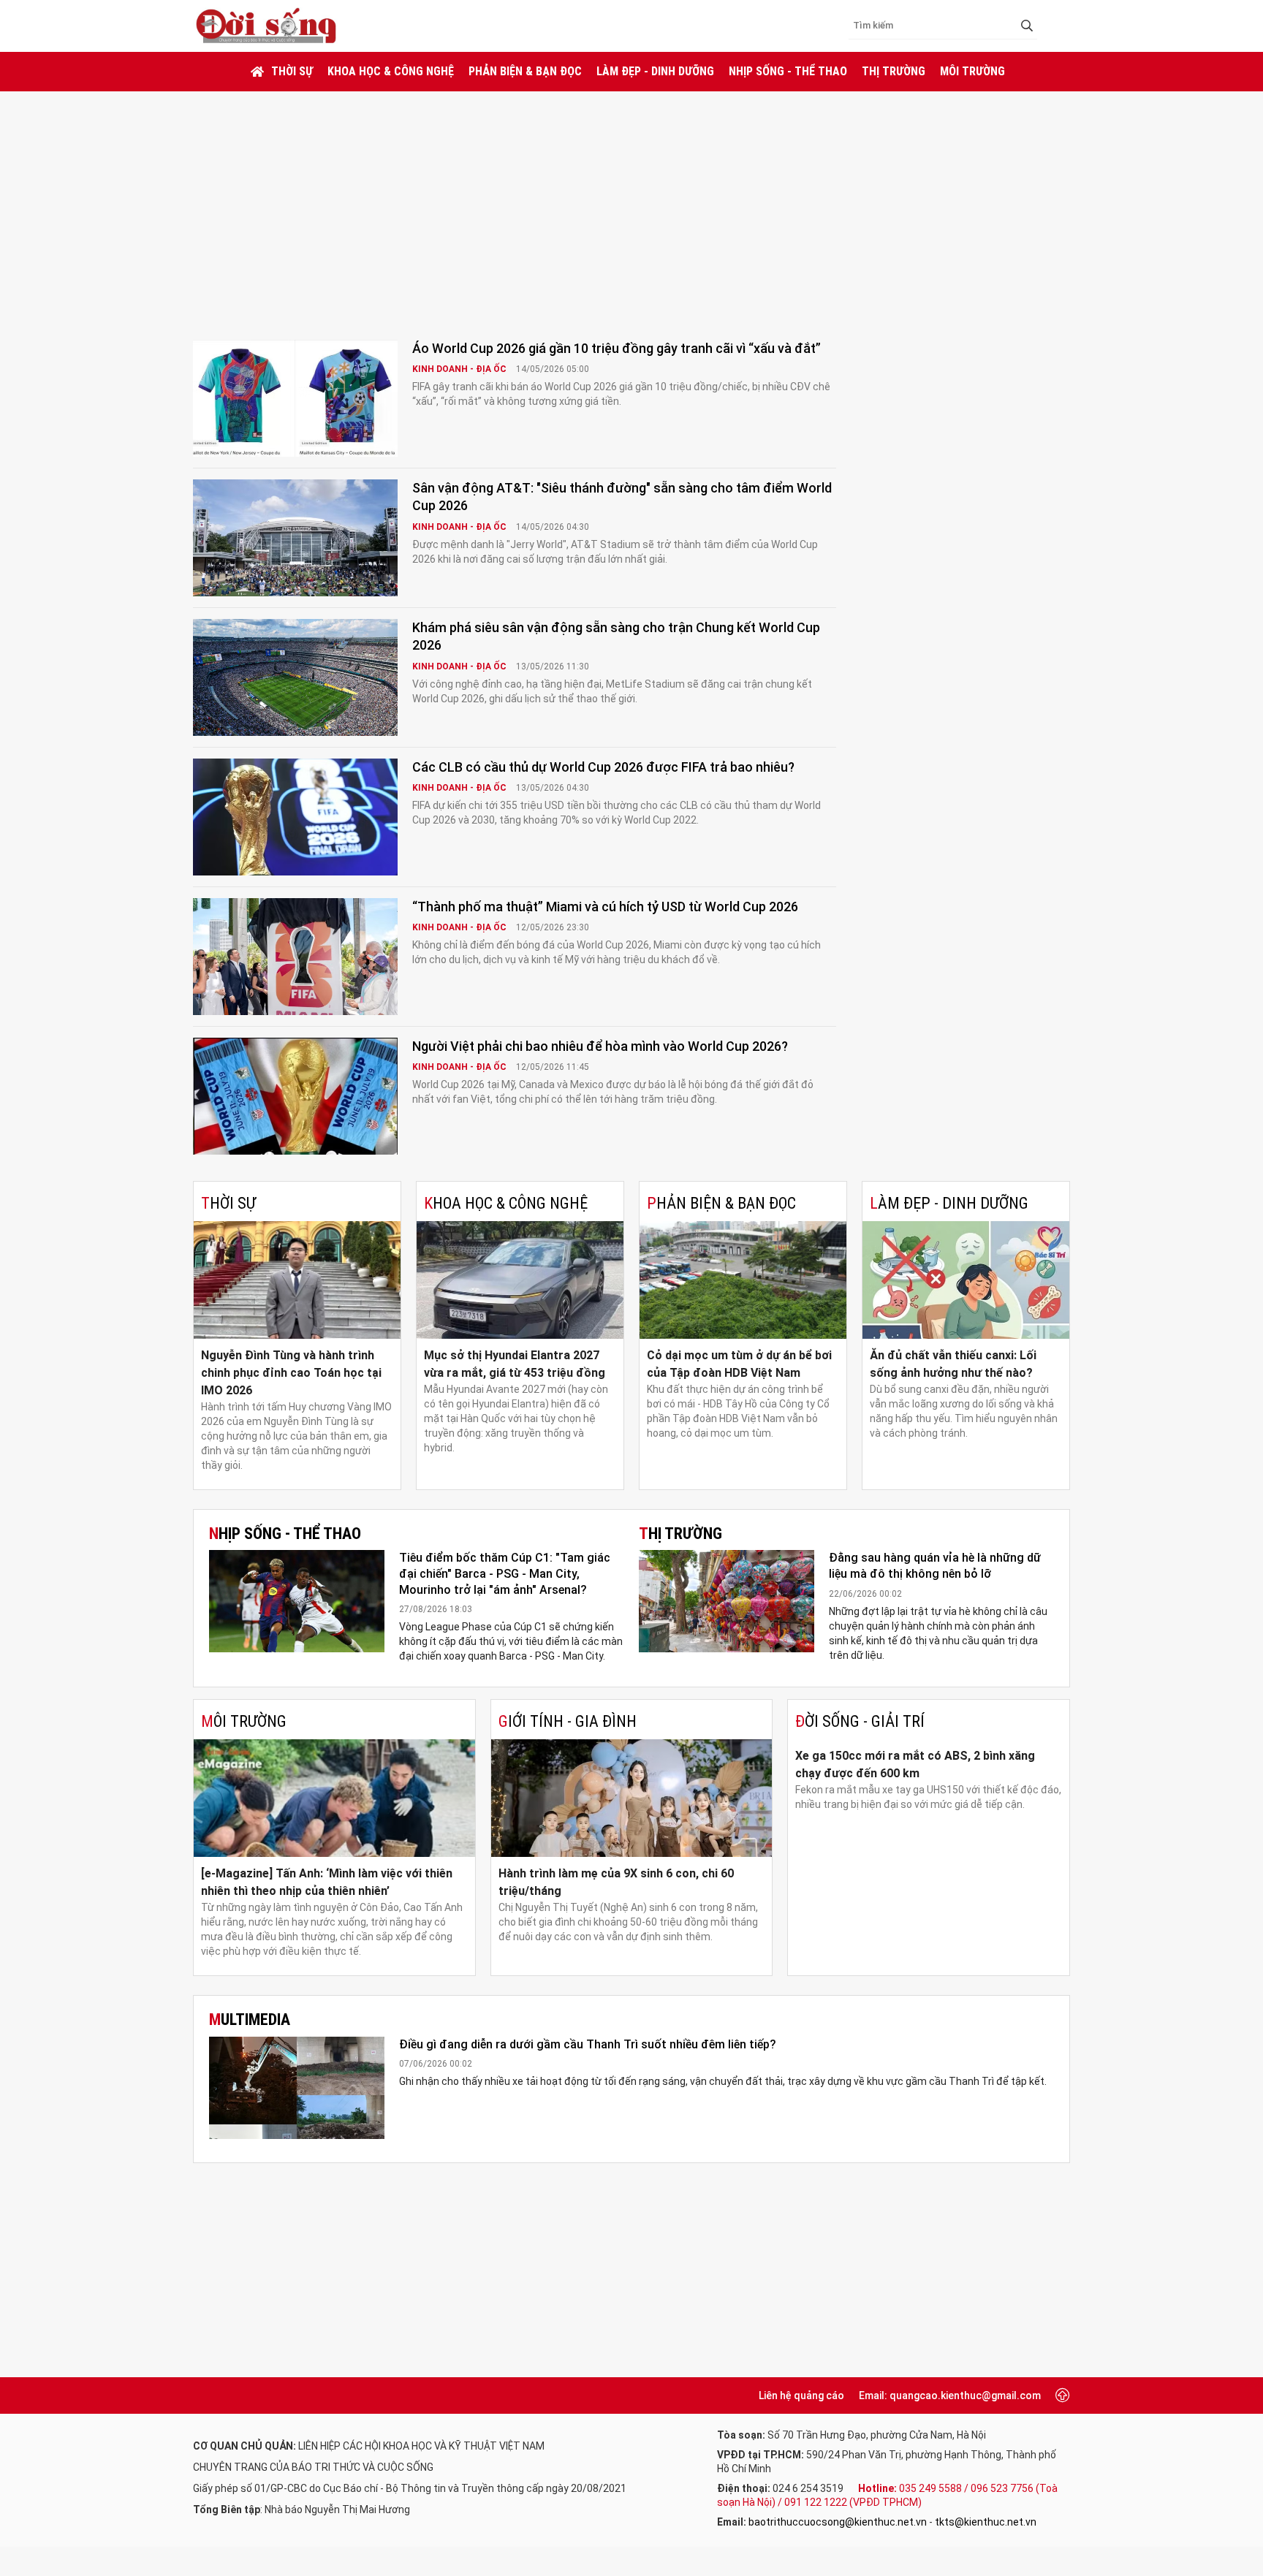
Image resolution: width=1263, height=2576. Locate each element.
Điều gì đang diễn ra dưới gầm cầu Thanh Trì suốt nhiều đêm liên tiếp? (588, 2044)
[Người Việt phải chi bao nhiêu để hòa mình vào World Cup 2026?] (295, 1096)
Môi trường (972, 71)
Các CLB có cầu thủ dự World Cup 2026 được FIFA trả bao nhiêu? (603, 767)
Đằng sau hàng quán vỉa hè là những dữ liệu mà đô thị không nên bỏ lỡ (935, 1566)
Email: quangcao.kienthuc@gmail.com (950, 2395)
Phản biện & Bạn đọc (525, 71)
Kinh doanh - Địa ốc (460, 369)
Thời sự (292, 71)
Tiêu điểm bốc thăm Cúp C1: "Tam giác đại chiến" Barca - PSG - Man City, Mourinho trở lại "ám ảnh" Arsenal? (505, 1573)
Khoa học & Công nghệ (391, 71)
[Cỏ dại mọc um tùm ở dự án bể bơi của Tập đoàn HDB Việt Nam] (743, 1280)
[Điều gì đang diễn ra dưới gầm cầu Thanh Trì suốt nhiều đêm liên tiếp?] (297, 2088)
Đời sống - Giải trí (860, 1721)
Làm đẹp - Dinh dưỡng (655, 71)
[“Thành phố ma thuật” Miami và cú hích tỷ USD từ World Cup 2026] (295, 957)
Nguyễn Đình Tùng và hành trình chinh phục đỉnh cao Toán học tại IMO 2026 (291, 1373)
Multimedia (250, 2020)
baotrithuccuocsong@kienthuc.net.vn (838, 2522)
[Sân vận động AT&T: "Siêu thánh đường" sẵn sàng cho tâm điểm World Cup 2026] (295, 538)
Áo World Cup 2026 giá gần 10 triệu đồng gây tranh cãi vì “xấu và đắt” (617, 348)
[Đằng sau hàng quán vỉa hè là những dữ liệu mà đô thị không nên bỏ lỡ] (727, 1601)
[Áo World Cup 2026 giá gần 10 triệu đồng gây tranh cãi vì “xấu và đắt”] (295, 398)
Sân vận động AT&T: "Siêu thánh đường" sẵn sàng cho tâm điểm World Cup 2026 (622, 497)
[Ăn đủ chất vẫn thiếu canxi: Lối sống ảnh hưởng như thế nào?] (966, 1280)
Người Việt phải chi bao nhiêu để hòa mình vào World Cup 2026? (600, 1046)
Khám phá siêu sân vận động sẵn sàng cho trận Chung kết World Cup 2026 (616, 636)
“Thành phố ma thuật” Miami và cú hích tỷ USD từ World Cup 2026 (605, 907)
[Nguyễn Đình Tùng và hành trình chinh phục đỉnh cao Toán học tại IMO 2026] (297, 1280)
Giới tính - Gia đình (568, 1721)
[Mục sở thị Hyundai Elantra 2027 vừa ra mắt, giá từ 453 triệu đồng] (520, 1280)
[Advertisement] (631, 201)
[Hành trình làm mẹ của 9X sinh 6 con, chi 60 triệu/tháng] (632, 1798)
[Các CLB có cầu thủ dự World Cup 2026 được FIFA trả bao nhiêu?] (295, 817)
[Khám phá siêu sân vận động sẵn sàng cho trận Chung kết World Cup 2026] (295, 677)
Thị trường (894, 71)
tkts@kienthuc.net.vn (986, 2522)
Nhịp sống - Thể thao (788, 71)
